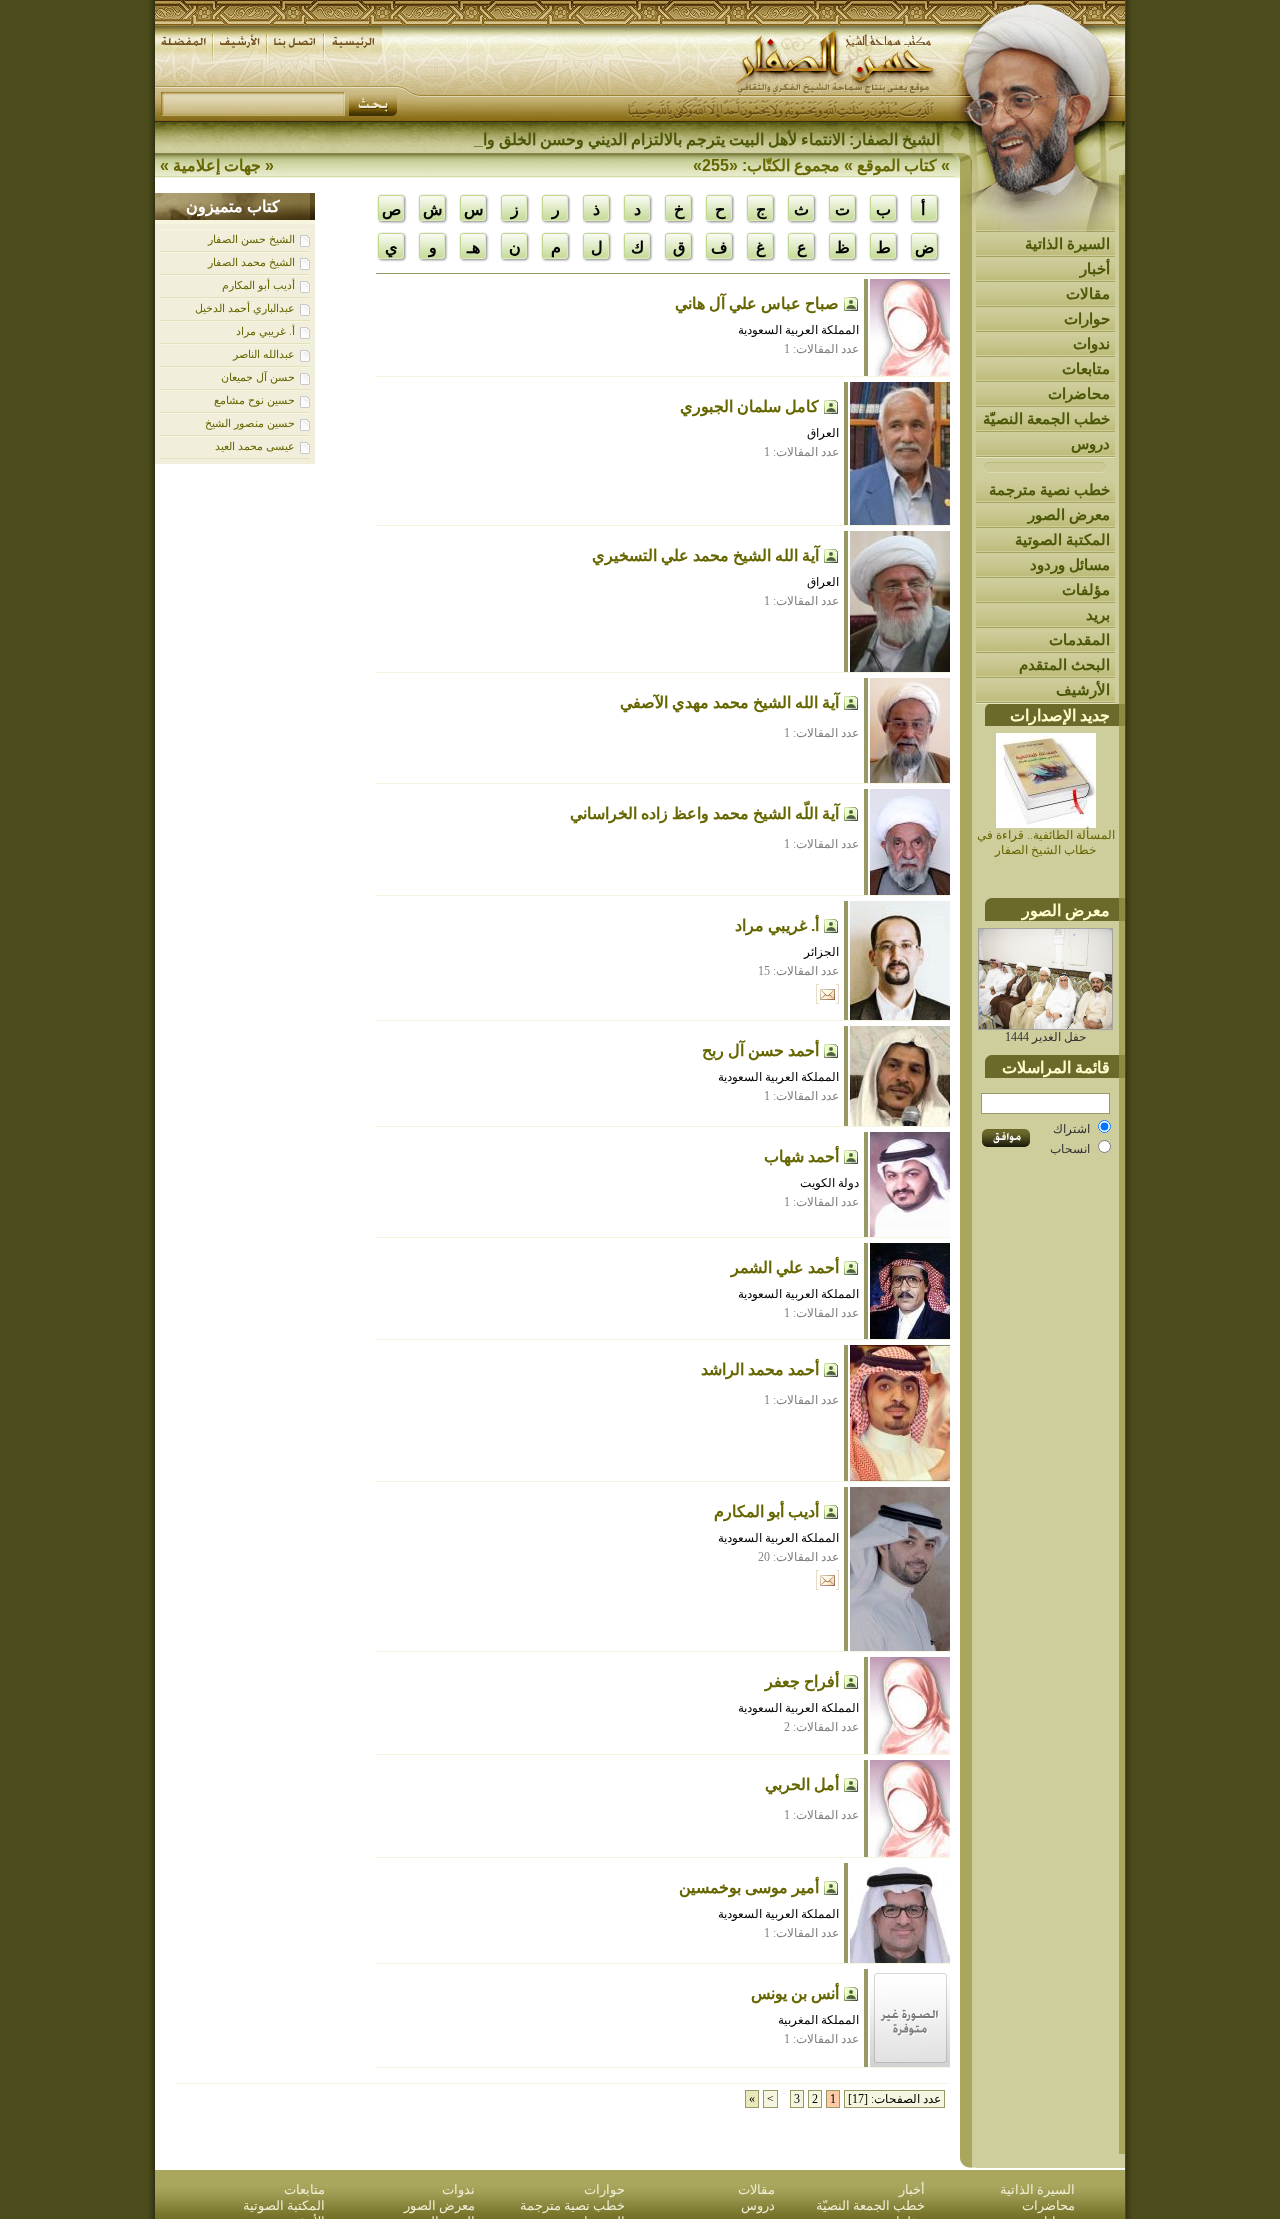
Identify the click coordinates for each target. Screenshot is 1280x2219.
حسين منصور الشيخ (250, 423)
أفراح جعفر (802, 1681)
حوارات (1087, 318)
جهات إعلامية (217, 165)
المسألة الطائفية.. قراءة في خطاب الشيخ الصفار (1046, 842)
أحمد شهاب (801, 1156)
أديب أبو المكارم (258, 285)
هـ (473, 247)
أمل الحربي (802, 1784)
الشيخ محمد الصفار (251, 262)
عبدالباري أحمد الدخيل (245, 308)
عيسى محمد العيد (255, 446)
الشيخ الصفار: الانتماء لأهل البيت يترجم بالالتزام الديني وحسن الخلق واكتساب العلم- (667, 139)
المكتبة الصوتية (1062, 539)
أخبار (1095, 268)
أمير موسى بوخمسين (749, 1887)
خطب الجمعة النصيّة (1046, 418)
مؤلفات (1086, 589)
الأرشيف (1083, 689)
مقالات (1088, 293)
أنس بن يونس (795, 1993)
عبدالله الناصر (264, 354)
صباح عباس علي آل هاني (757, 303)
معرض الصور (1069, 514)
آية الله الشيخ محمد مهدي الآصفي (729, 702)
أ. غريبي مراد (265, 331)
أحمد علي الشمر (785, 1267)
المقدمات (1079, 639)
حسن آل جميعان (258, 377)
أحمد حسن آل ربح (760, 1050)
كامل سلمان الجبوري (749, 406)
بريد (1098, 614)
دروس (1090, 443)
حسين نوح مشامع (254, 400)
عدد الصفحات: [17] (894, 2099)
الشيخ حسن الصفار (251, 239)
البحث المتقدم (1064, 664)
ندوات (1091, 343)
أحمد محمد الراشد (760, 1369)
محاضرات (1079, 393)
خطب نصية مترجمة (1049, 489)
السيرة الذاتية (1067, 243)
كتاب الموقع (897, 165)
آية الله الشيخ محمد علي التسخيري (705, 555)
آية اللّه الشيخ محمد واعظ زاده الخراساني (704, 813)
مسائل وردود (1070, 564)
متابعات (1086, 368)
